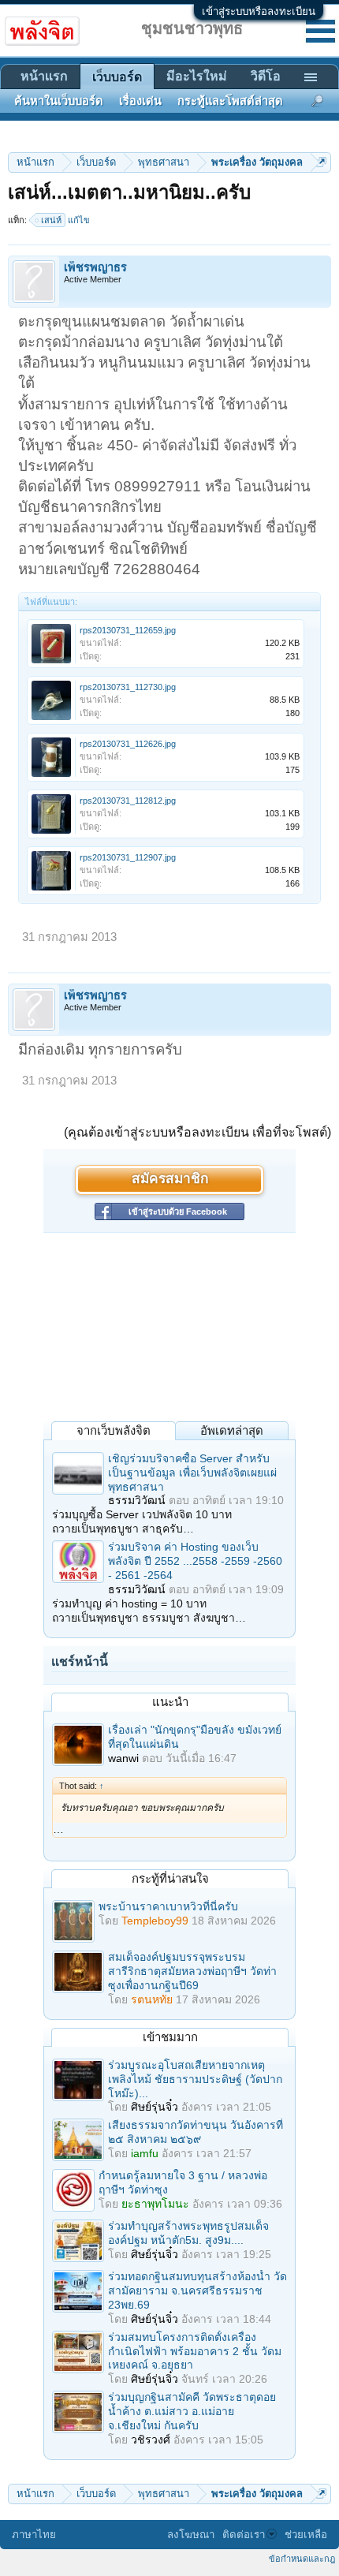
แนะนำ (170, 1702)
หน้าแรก (44, 76)
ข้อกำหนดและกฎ (302, 2559)
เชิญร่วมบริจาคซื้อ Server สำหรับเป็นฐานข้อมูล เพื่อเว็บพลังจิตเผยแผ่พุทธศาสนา (192, 1473)
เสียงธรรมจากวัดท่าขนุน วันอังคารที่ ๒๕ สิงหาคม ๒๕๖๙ (196, 2132)
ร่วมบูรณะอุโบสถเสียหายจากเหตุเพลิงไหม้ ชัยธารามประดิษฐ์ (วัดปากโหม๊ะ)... (195, 2079)
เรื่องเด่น (140, 101)
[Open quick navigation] (321, 162)
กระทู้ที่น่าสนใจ (170, 1878)
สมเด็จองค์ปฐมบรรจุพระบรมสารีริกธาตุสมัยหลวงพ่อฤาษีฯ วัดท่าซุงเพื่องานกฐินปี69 (192, 1971)
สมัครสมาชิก (170, 1180)
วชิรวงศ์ (151, 2440)
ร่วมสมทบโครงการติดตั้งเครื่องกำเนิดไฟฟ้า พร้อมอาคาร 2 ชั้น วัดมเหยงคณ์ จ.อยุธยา (195, 2351)
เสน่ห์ (51, 220)
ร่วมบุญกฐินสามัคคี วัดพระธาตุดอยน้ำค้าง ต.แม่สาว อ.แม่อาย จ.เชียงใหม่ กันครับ (192, 2411)
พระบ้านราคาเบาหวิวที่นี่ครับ (168, 1906)
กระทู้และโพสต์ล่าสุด (230, 101)
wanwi (123, 1758)
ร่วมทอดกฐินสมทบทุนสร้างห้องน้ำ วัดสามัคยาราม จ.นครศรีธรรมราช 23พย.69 (197, 2290)
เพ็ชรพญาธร (95, 267)
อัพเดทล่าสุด (232, 1430)
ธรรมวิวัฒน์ (137, 1500)
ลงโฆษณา (191, 2535)
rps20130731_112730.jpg (128, 687)
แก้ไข (79, 220)
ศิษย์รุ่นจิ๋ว (155, 2107)
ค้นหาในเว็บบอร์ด (59, 101)
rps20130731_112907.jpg (128, 857)
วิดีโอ (266, 76)
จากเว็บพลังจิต (114, 1430)
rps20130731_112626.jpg (128, 744)
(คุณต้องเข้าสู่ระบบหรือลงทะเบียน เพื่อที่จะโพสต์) (197, 1132)
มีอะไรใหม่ (197, 76)
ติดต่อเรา (244, 2535)
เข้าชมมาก (170, 2037)
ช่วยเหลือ (306, 2535)
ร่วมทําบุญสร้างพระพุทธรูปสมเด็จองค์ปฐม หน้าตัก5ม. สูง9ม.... (188, 2233)
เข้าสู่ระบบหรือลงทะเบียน (259, 11)
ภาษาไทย (34, 2535)
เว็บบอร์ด (117, 77)
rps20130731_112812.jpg (128, 801)
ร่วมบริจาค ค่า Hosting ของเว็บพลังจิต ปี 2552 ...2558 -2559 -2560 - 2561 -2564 (195, 1561)
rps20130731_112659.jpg (128, 630)
